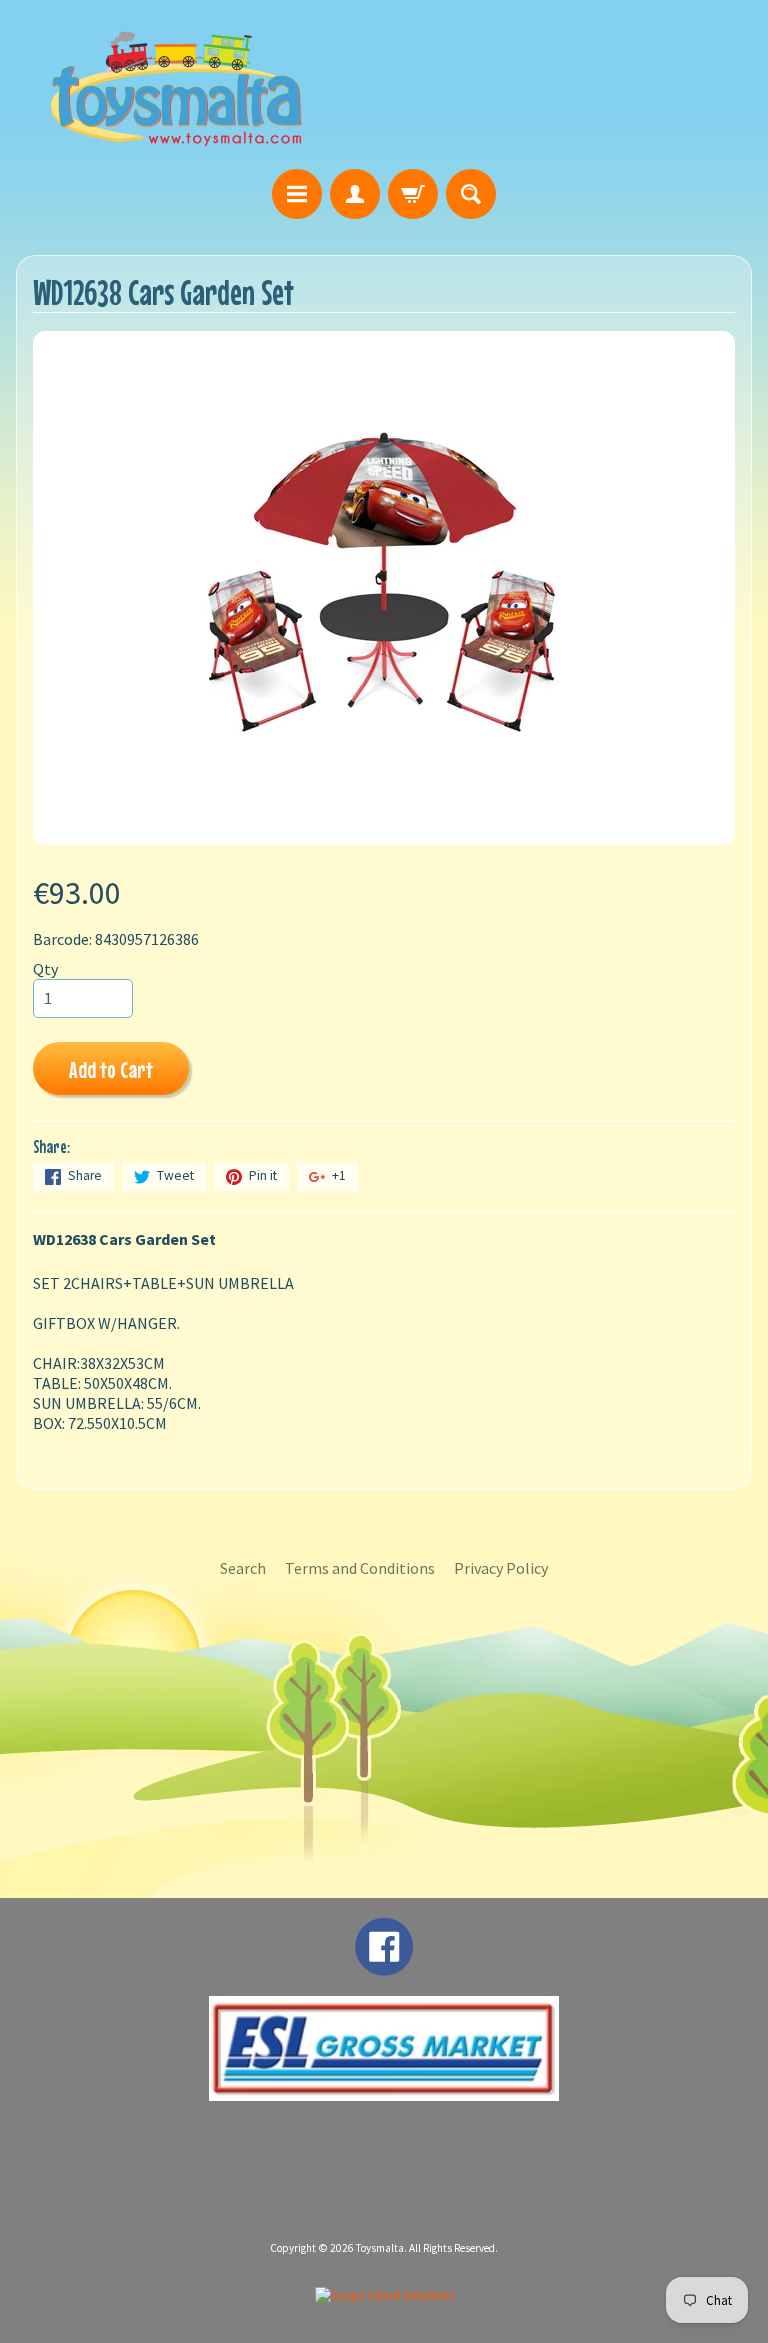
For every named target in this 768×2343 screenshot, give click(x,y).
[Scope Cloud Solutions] (384, 2295)
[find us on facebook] (384, 1966)
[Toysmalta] (176, 87)
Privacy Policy (501, 1568)
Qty (45, 969)
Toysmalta (380, 2248)
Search (243, 1568)
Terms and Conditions (360, 1568)
